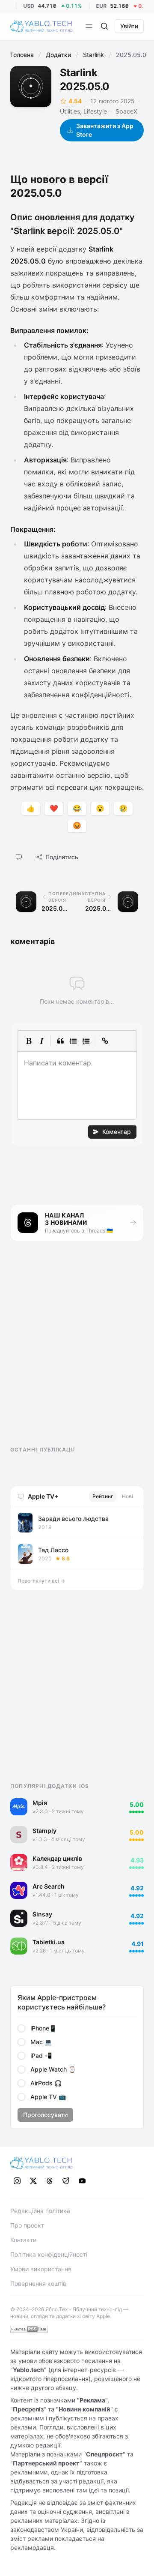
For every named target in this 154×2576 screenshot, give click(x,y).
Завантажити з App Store (105, 130)
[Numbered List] (86, 1041)
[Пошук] (104, 26)
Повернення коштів (38, 2284)
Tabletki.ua (49, 1942)
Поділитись (62, 857)
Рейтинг (103, 1496)
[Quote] (60, 1041)
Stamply (44, 1831)
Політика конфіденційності (49, 2254)
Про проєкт (27, 2225)
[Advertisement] (74, 1351)
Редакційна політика (40, 2211)
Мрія (40, 1803)
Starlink (93, 55)
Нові (127, 1496)
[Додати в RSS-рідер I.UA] (29, 2329)
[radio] (21, 2028)
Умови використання (41, 2269)
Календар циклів (57, 1858)
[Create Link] (105, 1041)
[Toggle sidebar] (89, 26)
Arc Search (49, 1886)
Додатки (58, 55)
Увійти (129, 26)
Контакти (23, 2240)
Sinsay (42, 1914)
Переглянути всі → (41, 1581)
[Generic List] (73, 1041)
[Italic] (41, 1041)
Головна (22, 55)
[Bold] (29, 1041)
